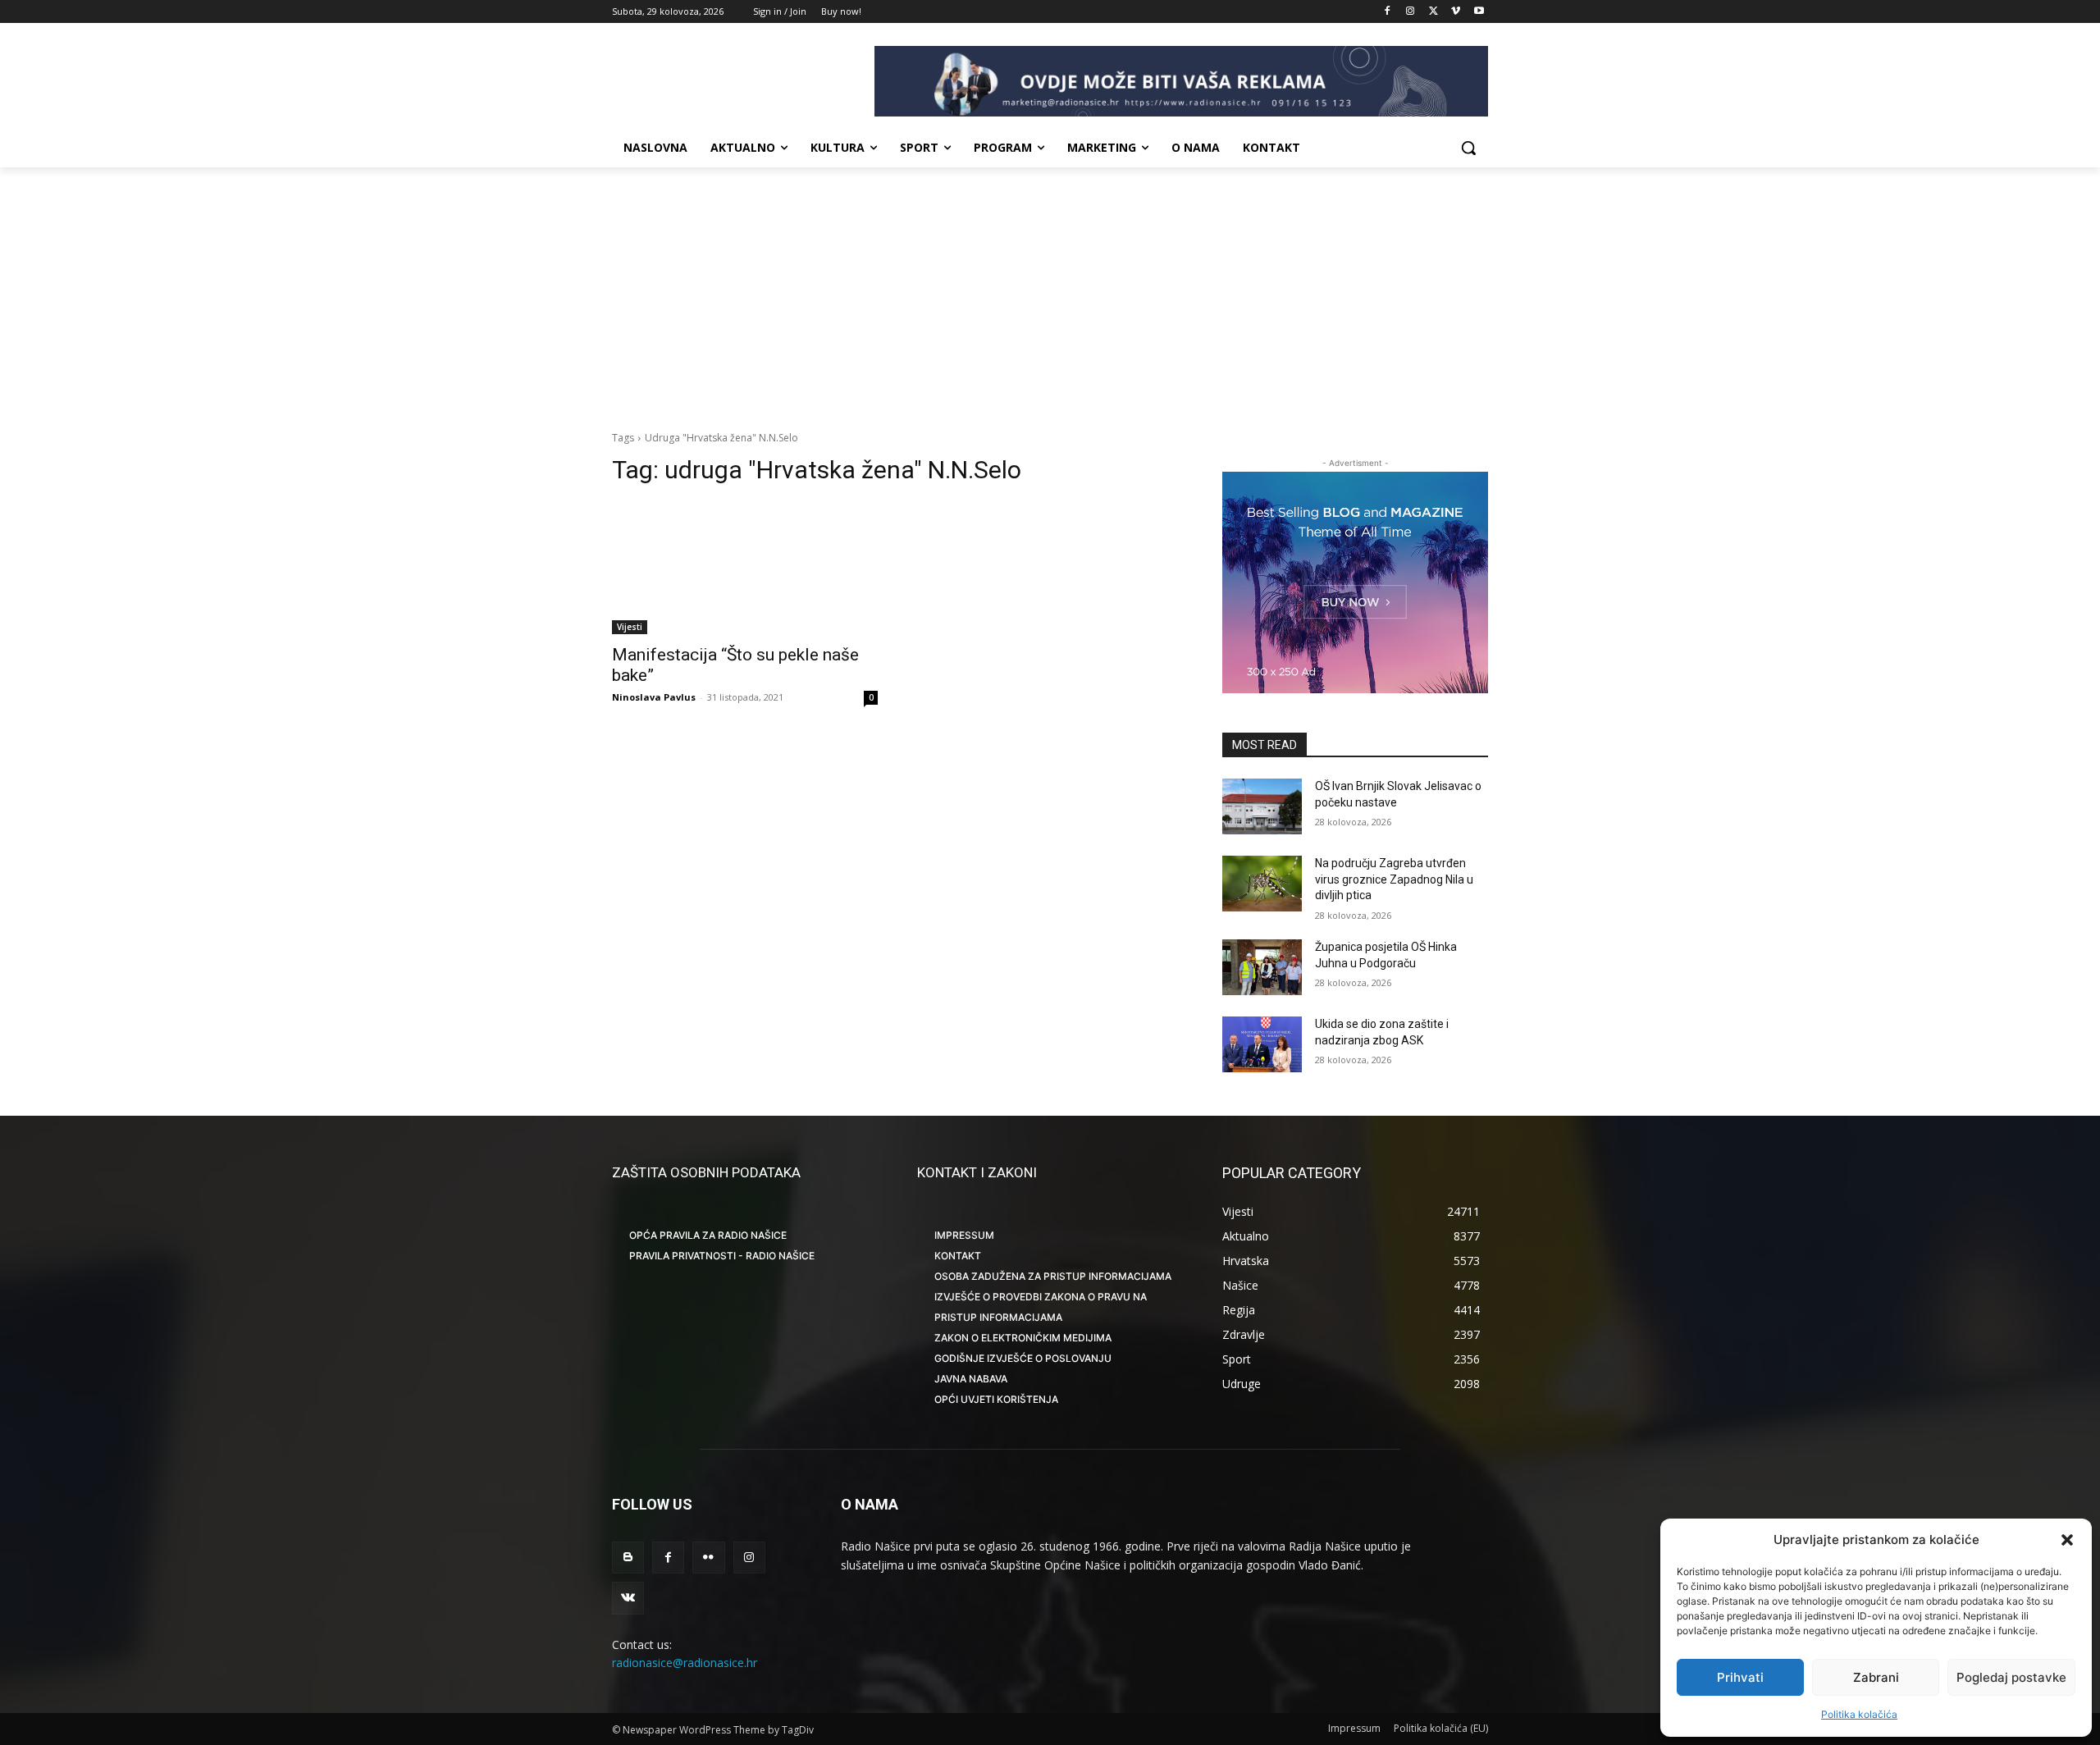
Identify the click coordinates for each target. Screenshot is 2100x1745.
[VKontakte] (628, 1598)
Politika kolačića (1859, 1714)
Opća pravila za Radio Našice (708, 1235)
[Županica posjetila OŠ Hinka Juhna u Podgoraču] (1262, 967)
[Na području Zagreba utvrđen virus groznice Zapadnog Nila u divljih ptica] (1262, 884)
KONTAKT (958, 1256)
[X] (1433, 12)
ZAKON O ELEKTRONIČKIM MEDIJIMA (1023, 1338)
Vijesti (630, 627)
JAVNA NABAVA (971, 1379)
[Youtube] (1479, 12)
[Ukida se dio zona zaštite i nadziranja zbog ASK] (1262, 1044)
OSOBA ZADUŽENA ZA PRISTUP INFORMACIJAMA (1053, 1276)
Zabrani (1876, 1677)
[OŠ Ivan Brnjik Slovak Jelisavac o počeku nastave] (1262, 806)
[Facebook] (1388, 12)
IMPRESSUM (964, 1235)
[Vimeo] (1456, 12)
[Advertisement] (1050, 290)
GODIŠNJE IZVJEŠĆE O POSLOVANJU (1023, 1358)
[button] (2067, 1540)
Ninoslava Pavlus (654, 697)
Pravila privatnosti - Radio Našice (722, 1256)
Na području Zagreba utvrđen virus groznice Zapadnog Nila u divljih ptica (1394, 879)
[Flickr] (708, 1558)
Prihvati (1740, 1677)
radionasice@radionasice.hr (685, 1663)
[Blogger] (628, 1558)
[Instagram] (1411, 12)
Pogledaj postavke (2011, 1677)
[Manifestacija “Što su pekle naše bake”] (745, 568)
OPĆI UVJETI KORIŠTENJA (996, 1399)
